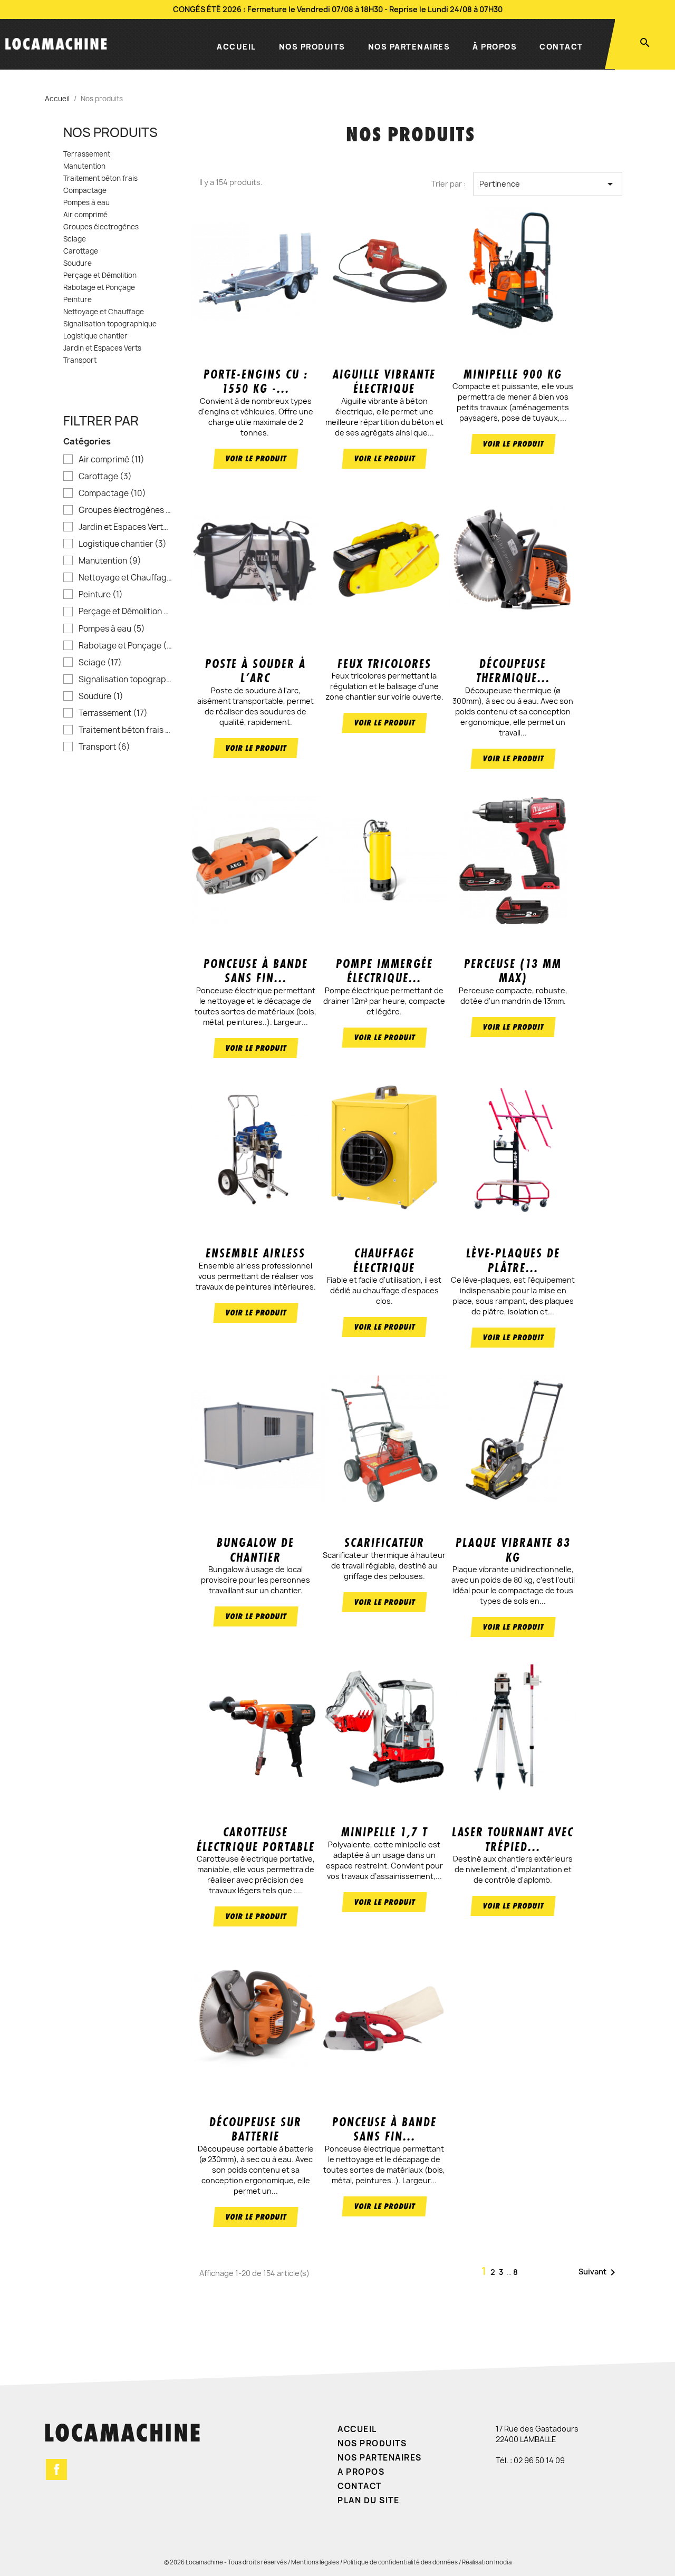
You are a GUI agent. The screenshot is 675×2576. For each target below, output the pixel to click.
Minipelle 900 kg (513, 374)
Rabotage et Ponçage (99, 288)
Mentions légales (315, 2562)
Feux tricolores (384, 664)
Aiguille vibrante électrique (384, 381)
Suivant (599, 2272)
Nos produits (312, 47)
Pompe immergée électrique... (384, 971)
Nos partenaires (409, 47)
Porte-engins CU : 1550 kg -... (256, 381)
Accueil (237, 47)
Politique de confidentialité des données (401, 2562)
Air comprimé (85, 215)
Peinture (78, 300)
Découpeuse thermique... (513, 671)
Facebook (56, 2470)
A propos (361, 2472)
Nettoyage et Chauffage (104, 312)
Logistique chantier (95, 336)
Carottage (81, 251)
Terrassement (87, 154)
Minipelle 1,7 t (384, 1832)
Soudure (78, 264)
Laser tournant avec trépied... (513, 1839)
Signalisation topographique (110, 324)
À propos (495, 47)
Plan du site (368, 2500)
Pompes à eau (86, 203)
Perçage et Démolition (100, 276)
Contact (561, 47)
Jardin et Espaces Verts (102, 348)
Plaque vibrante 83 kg (513, 1550)
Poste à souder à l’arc (255, 671)
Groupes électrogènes (101, 227)
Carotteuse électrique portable (256, 1839)
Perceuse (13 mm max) (513, 971)
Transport (80, 361)
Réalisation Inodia (487, 2562)
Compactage (85, 191)
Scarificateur (384, 1543)
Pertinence (548, 184)
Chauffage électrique (384, 1260)
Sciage (75, 239)
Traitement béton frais (100, 179)
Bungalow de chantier (255, 1550)
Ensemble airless (255, 1253)
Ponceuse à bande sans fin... (256, 971)
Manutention (84, 167)
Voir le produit (256, 458)
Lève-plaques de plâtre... (513, 1260)
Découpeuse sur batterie (255, 2129)
